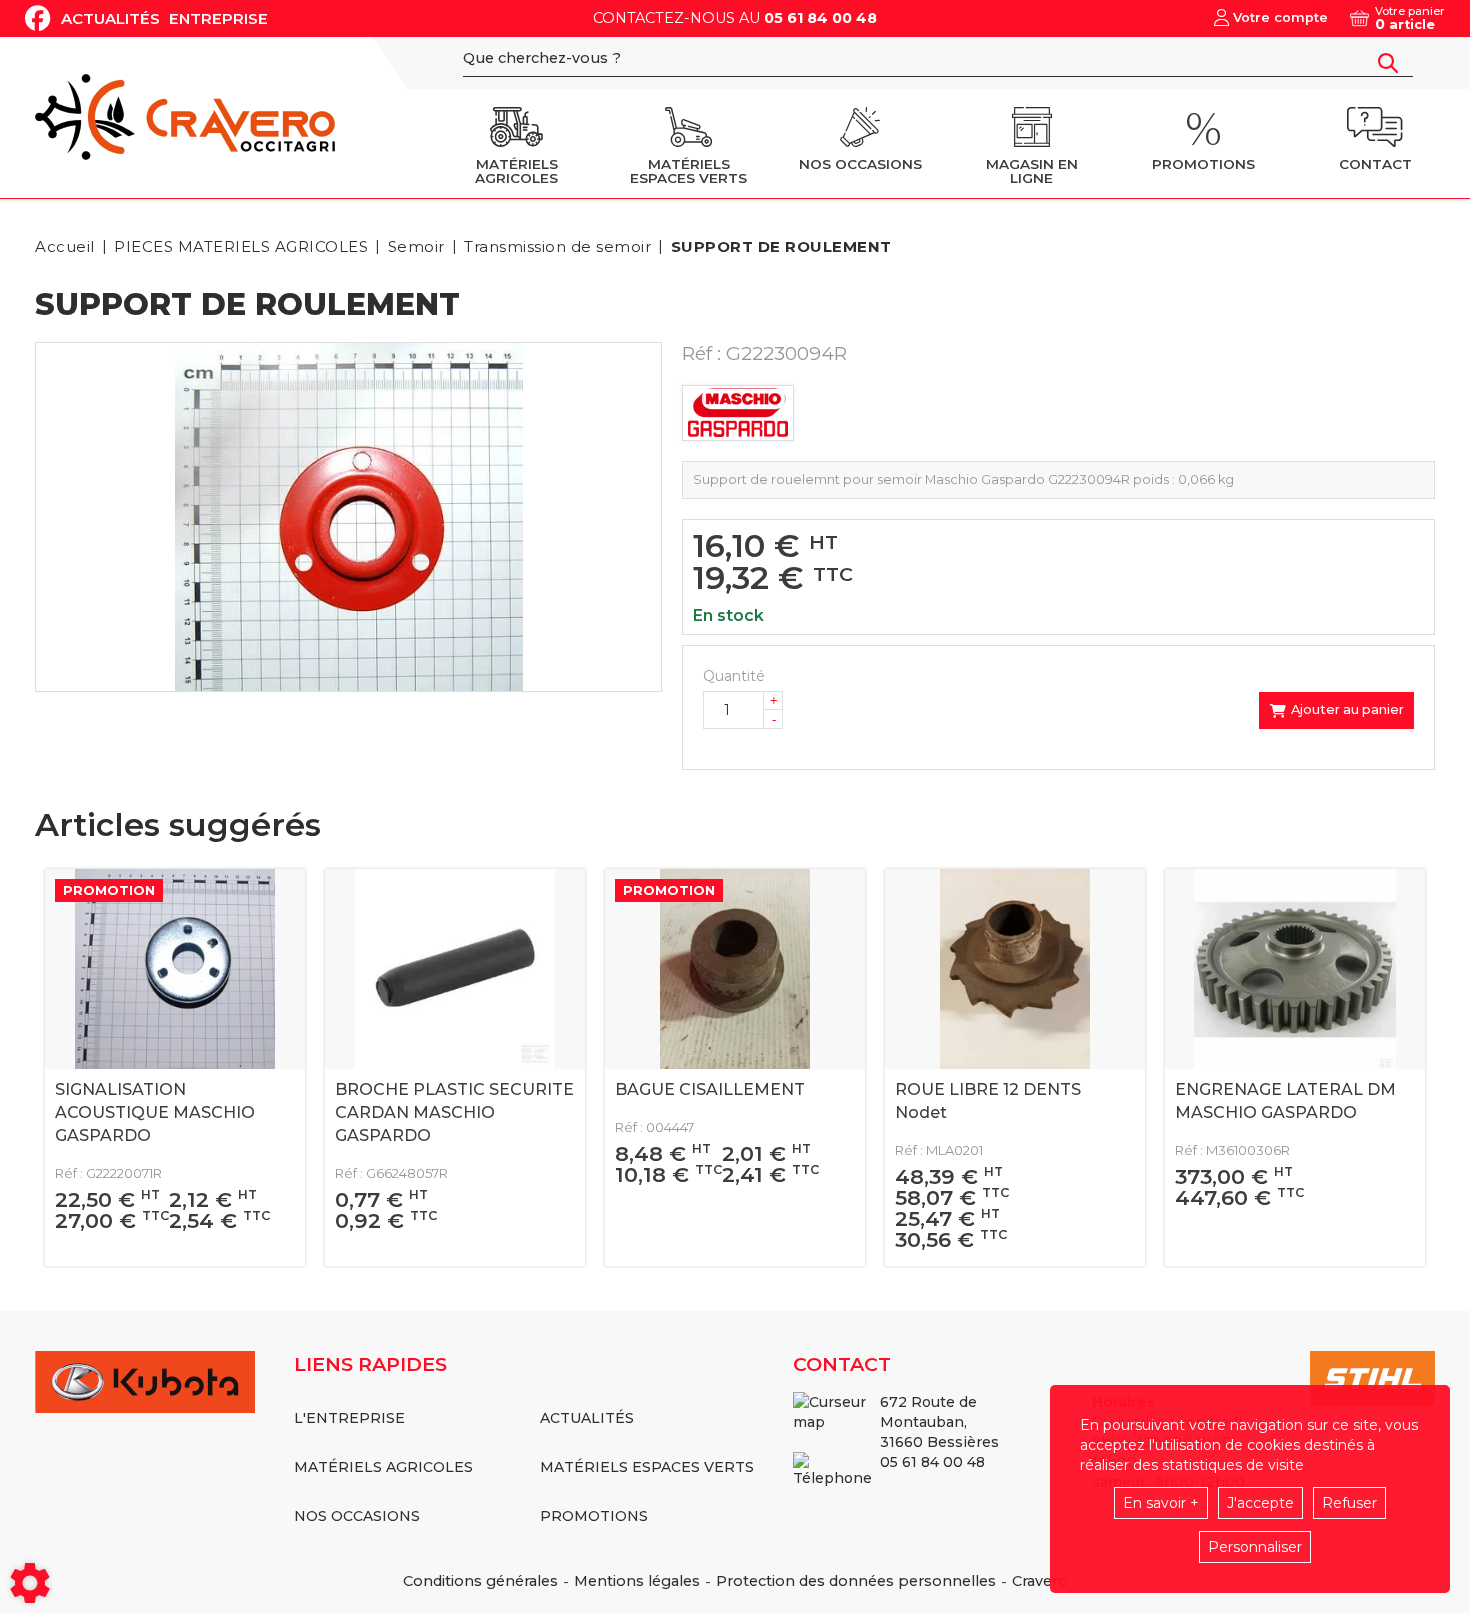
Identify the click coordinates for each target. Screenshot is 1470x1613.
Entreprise (218, 18)
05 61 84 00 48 (820, 18)
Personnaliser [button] (1255, 1547)
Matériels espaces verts (647, 1467)
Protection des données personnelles (856, 1581)
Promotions (594, 1516)
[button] (778, 246)
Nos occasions (357, 1516)
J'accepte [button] (1260, 1503)
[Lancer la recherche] (1388, 63)
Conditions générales (480, 1581)
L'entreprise (349, 1418)
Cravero (1040, 1581)
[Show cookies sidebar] (30, 1583)
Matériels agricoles (383, 1467)
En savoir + (1161, 1503)
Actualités (110, 18)
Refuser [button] (1349, 1503)
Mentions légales (637, 1581)
